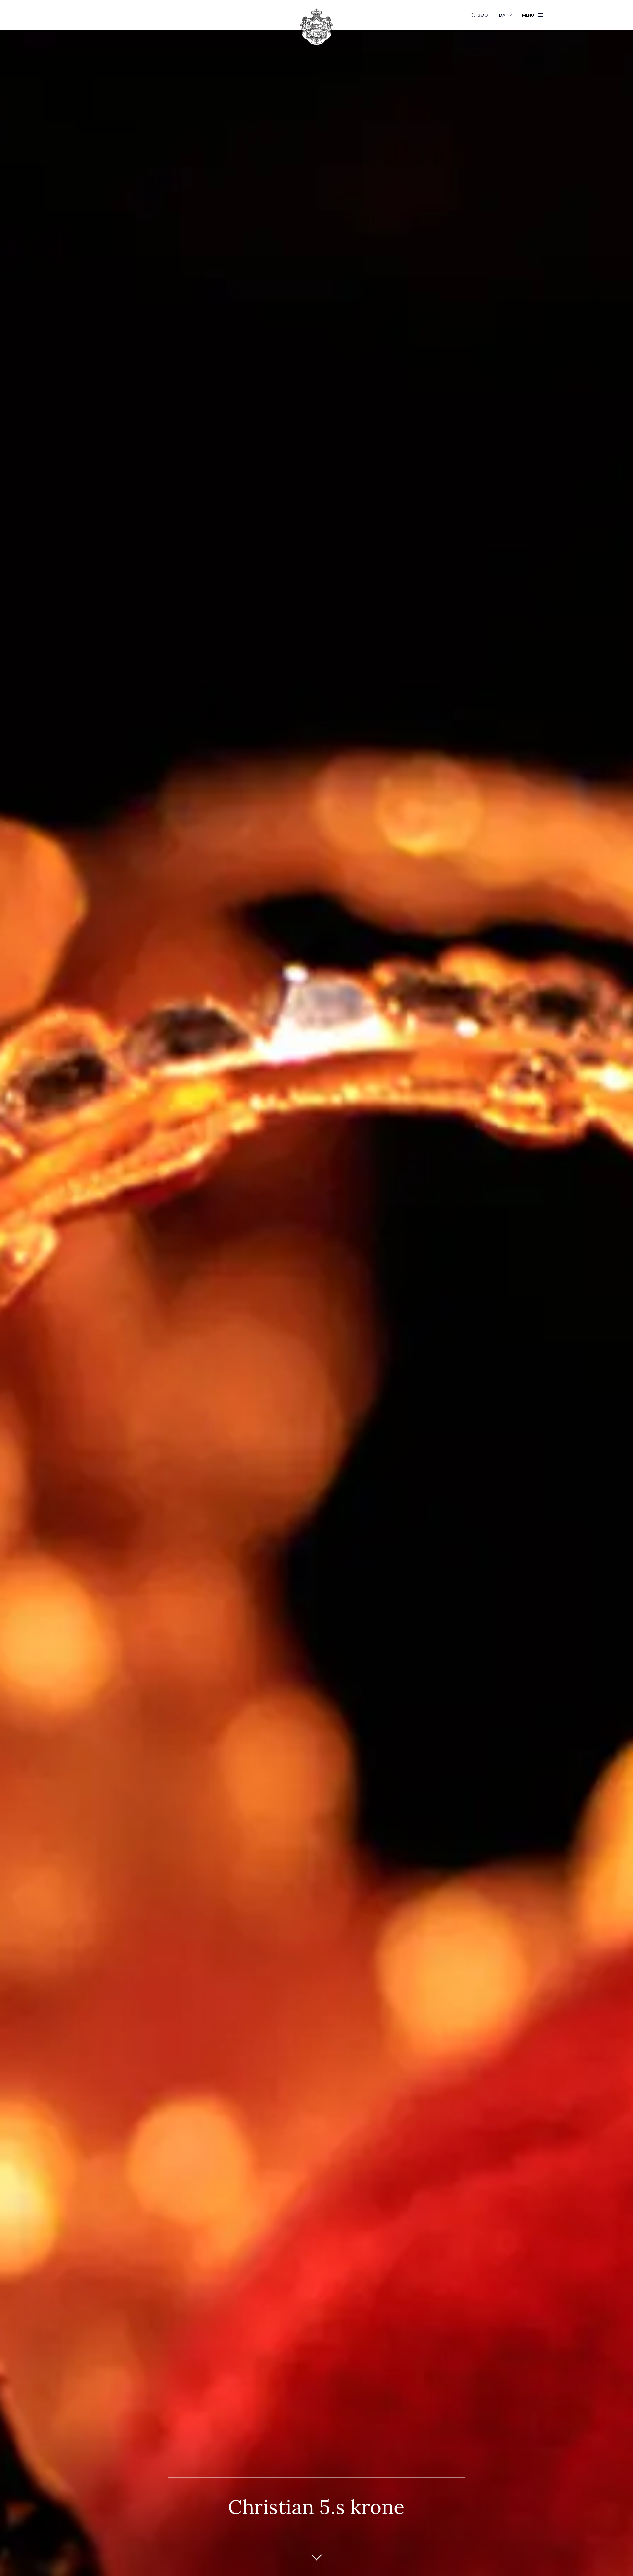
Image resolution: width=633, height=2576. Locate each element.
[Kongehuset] (316, 27)
